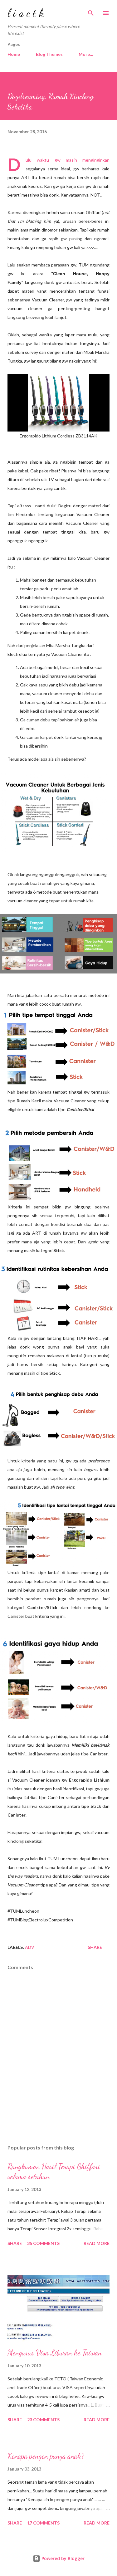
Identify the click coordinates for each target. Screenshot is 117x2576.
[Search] (91, 11)
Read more (97, 2243)
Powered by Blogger (62, 2558)
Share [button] (95, 1947)
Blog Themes (49, 54)
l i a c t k (26, 13)
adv (30, 1947)
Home (14, 54)
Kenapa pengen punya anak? (46, 2456)
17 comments (43, 2523)
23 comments (43, 2420)
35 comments (43, 2243)
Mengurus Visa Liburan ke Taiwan (55, 2353)
